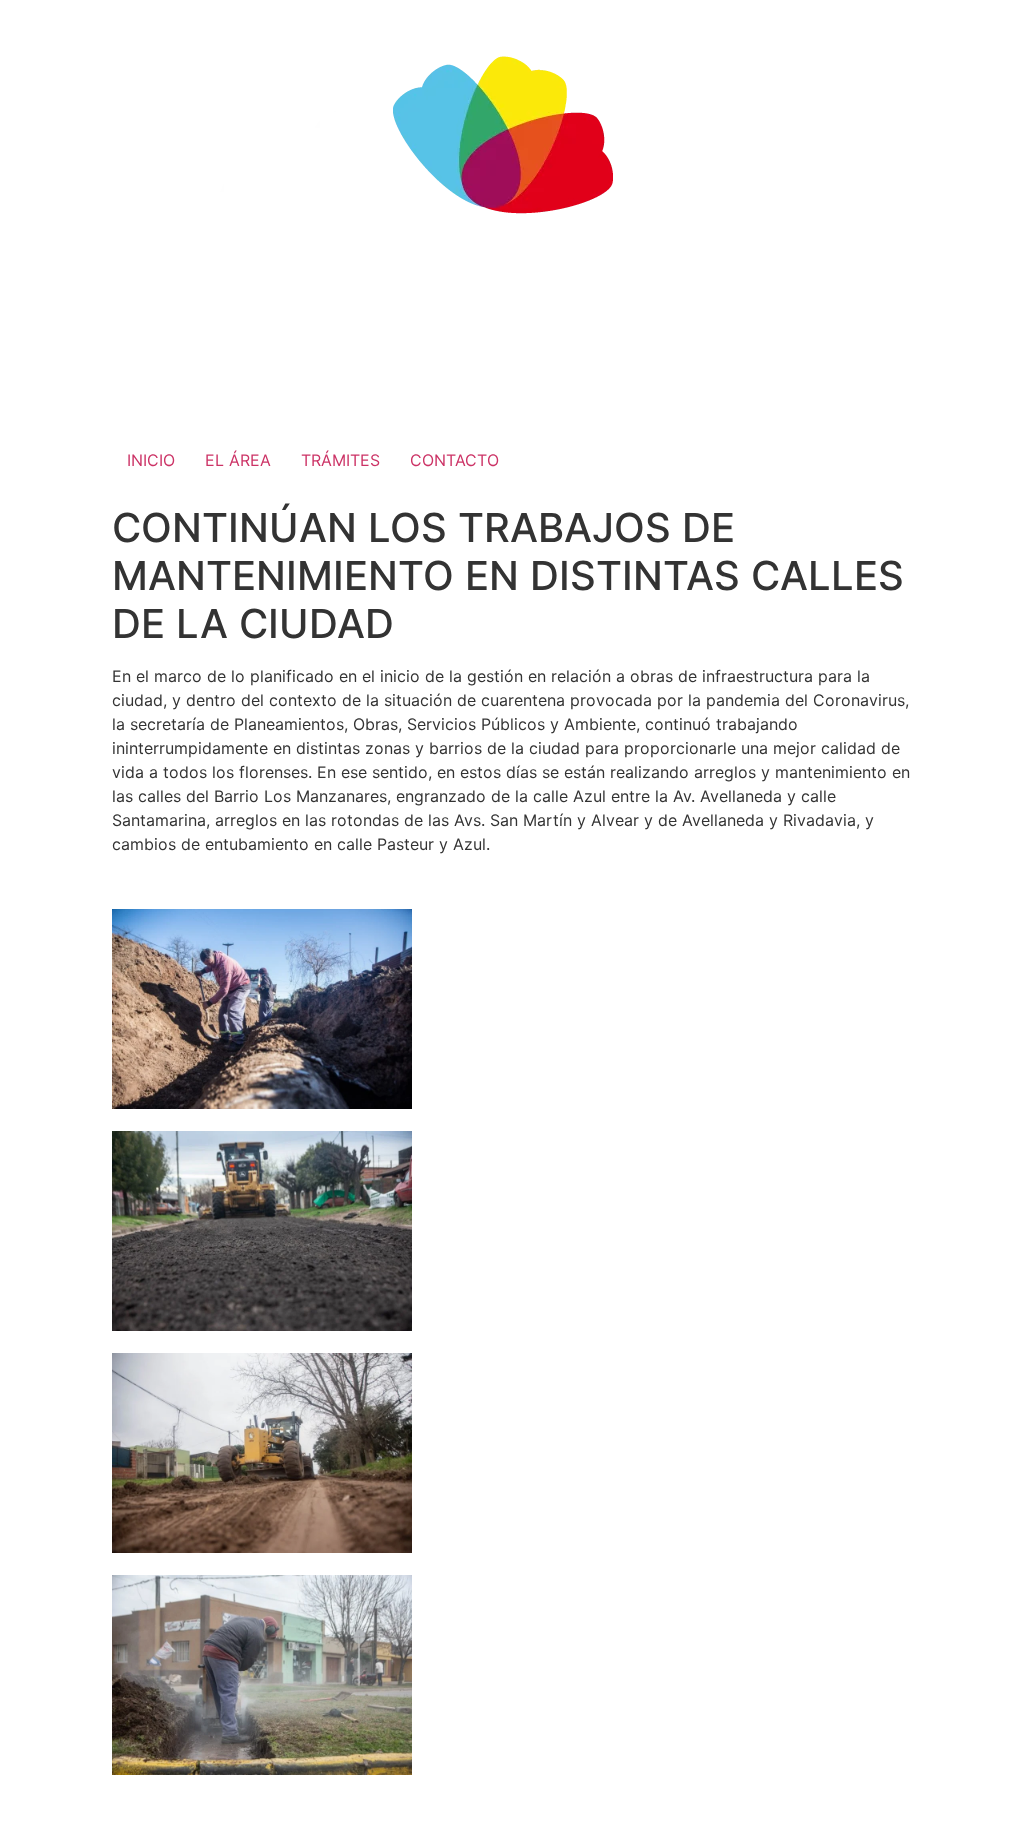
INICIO (151, 460)
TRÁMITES (340, 460)
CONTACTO (454, 460)
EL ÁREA (238, 460)
